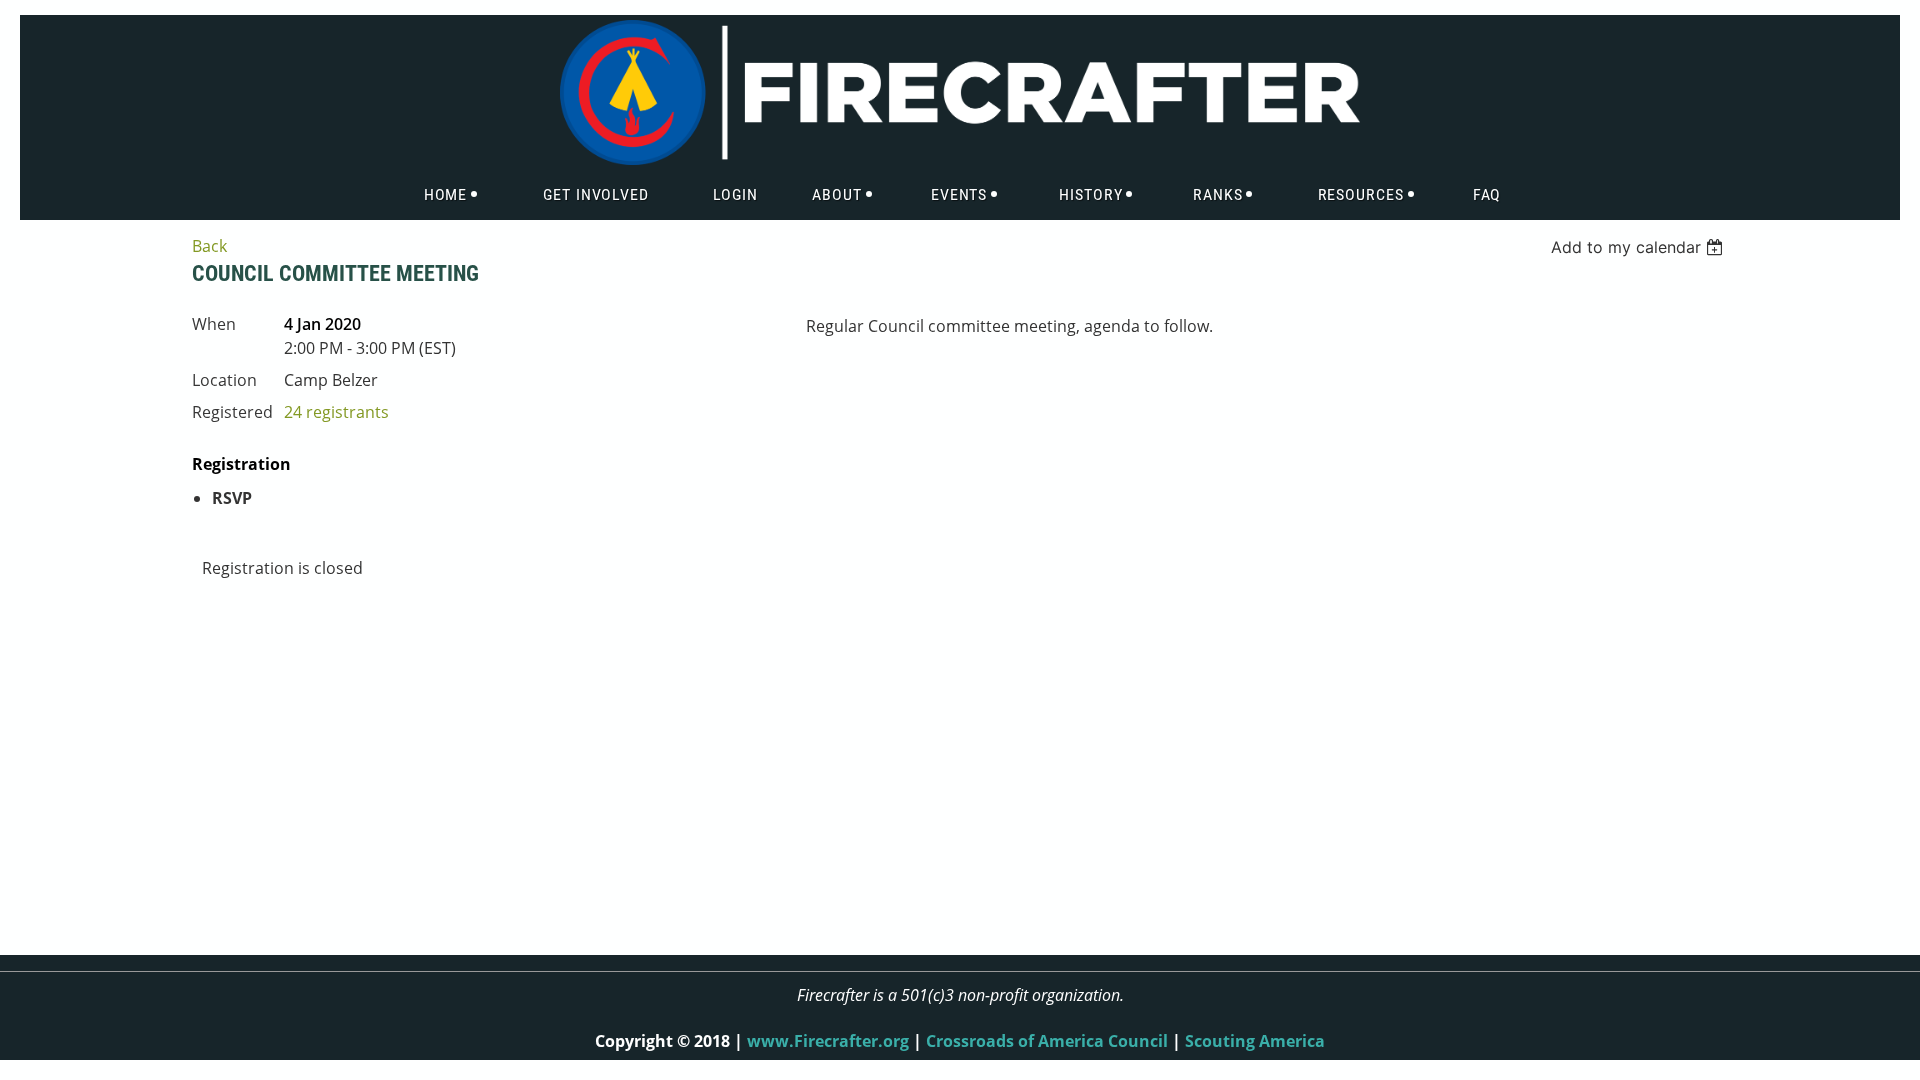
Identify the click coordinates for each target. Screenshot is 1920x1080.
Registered (232, 412)
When (214, 324)
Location (224, 380)
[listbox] (1639, 247)
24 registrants (336, 412)
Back (209, 246)
